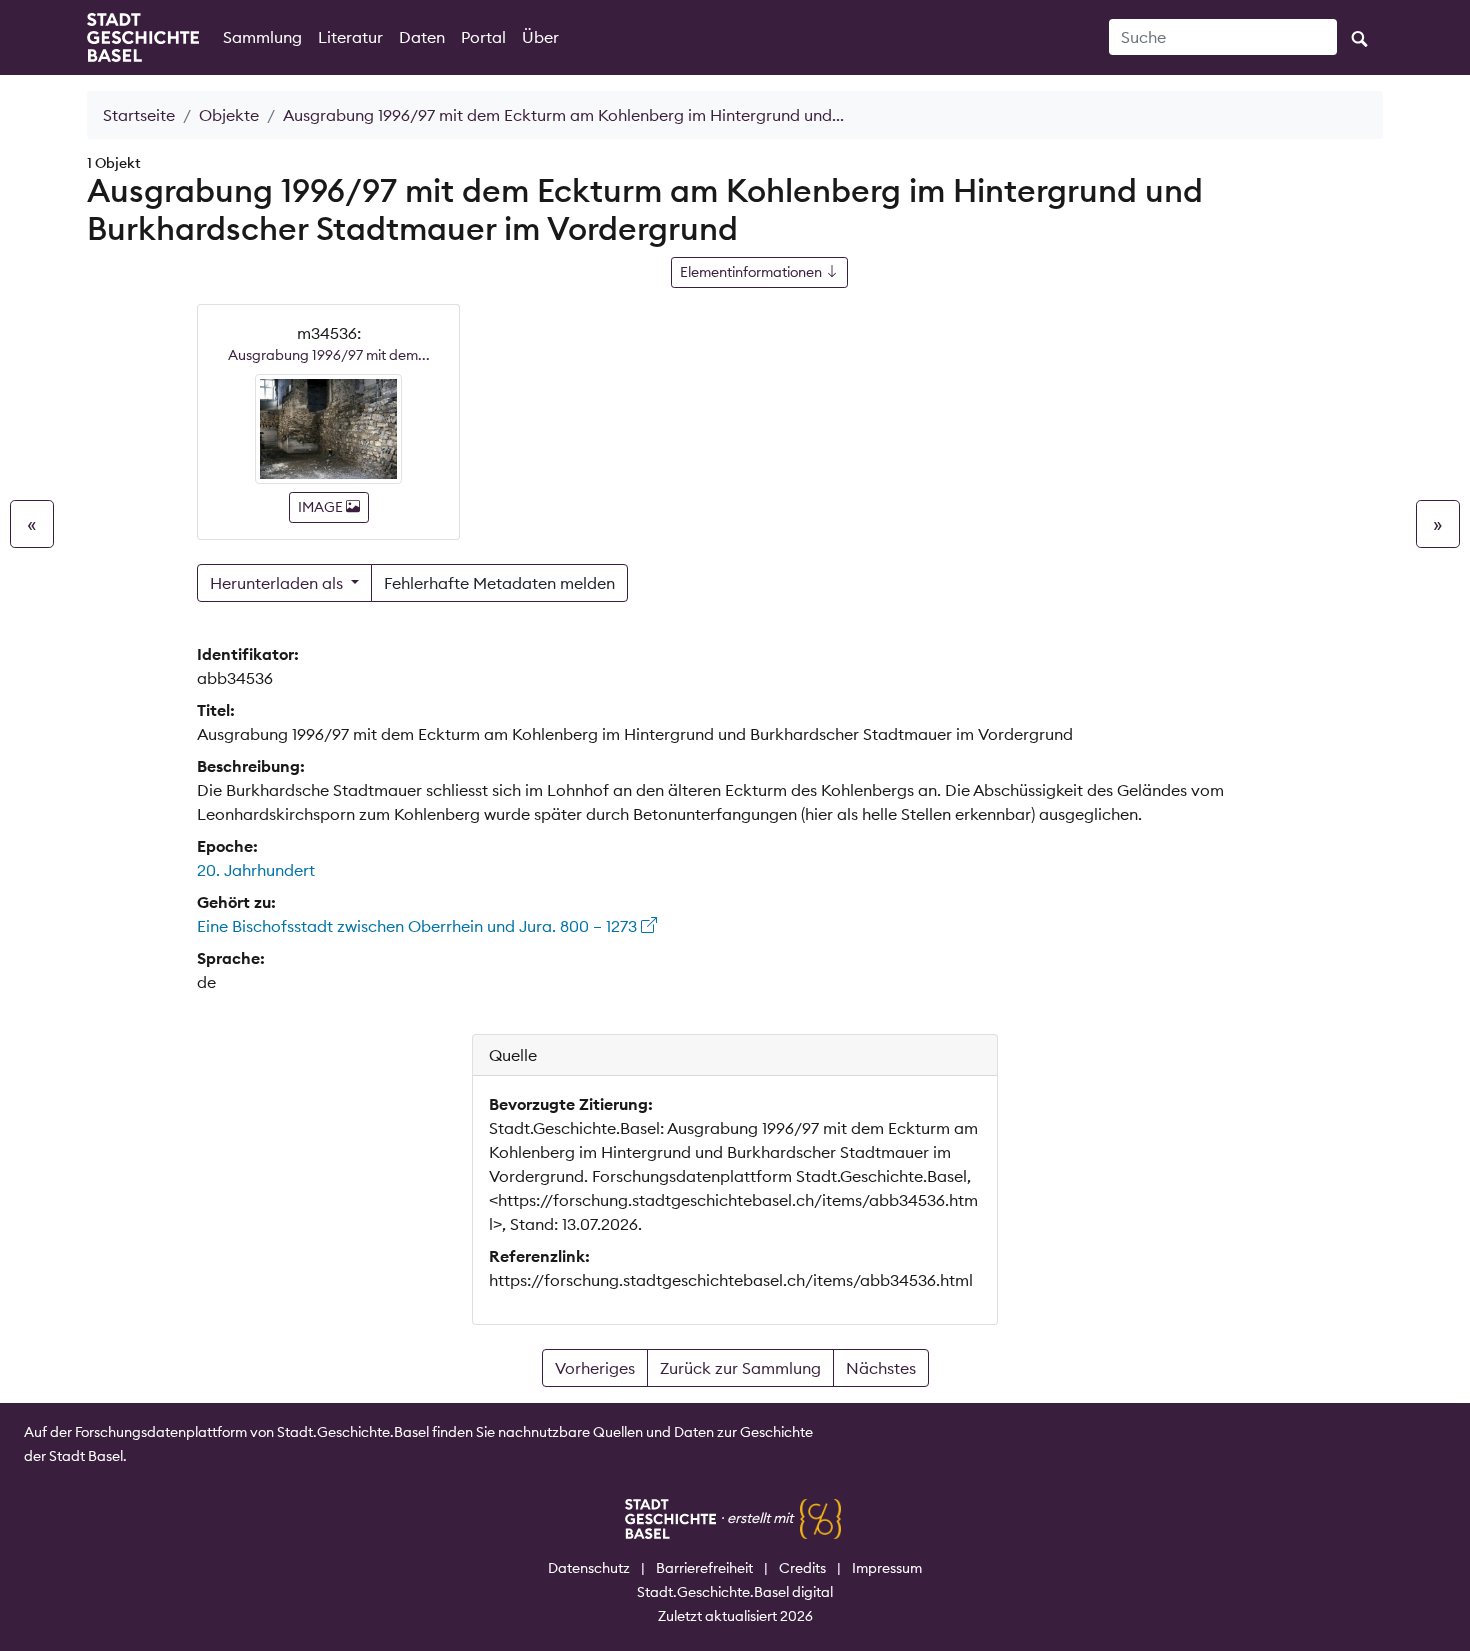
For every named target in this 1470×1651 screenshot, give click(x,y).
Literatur (350, 37)
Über (540, 37)
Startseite (139, 115)
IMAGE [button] (322, 507)
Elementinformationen (752, 272)
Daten (422, 37)
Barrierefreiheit (704, 1568)
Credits (802, 1568)
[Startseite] (143, 37)
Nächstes (881, 1368)
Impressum (887, 1568)
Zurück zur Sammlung (740, 1368)
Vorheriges (595, 1368)
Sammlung (262, 37)
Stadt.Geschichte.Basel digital (735, 1592)
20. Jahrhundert (256, 870)
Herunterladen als (278, 583)
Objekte (229, 115)
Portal (483, 37)
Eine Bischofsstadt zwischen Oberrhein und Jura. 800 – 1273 (419, 926)
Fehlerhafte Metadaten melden (499, 583)
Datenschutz (589, 1568)
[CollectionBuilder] (820, 1518)
